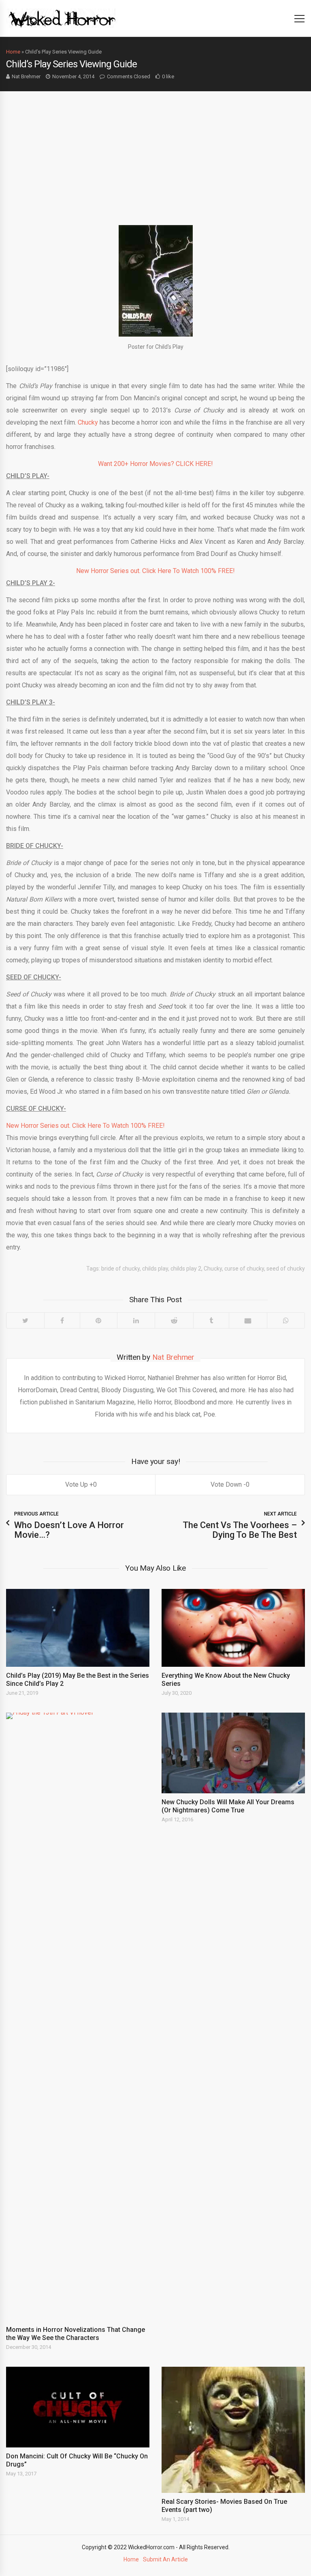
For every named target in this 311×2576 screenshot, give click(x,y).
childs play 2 (186, 1269)
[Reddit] (174, 1320)
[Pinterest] (99, 1320)
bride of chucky (120, 1269)
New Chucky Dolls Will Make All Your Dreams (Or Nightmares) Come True (228, 1806)
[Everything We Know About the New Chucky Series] (233, 1628)
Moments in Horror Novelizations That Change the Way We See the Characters (76, 2334)
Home (13, 52)
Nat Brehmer (26, 76)
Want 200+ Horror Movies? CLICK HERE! (155, 464)
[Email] (248, 1320)
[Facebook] (62, 1320)
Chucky (88, 422)
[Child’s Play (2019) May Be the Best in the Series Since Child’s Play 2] (78, 1628)
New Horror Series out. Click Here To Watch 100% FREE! (155, 571)
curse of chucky (244, 1269)
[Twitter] (25, 1320)
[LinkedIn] (136, 1320)
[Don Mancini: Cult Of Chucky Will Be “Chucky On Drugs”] (78, 2407)
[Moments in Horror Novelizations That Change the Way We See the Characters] (78, 2017)
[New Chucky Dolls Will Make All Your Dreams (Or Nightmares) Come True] (233, 1753)
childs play (155, 1269)
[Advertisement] (155, 152)
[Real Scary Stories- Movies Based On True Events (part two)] (233, 2430)
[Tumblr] (211, 1320)
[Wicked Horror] (62, 18)
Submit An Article (165, 2559)
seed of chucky (286, 1269)
